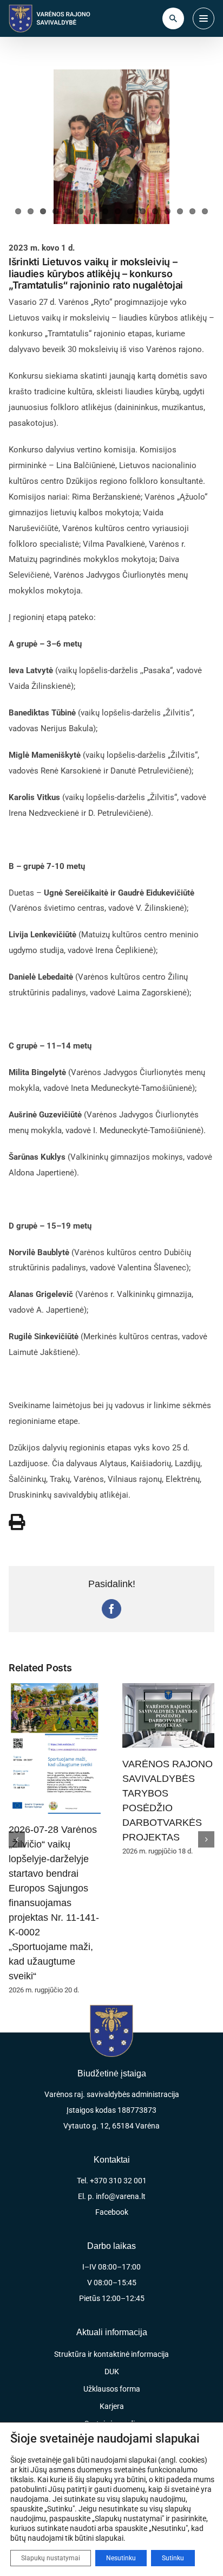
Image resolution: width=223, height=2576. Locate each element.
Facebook (112, 2066)
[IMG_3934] (111, 147)
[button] (17, 1766)
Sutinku (173, 2558)
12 (155, 211)
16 (205, 211)
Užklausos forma (112, 2242)
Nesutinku (121, 2558)
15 (192, 211)
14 (180, 211)
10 (130, 211)
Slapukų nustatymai (51, 2558)
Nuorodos (111, 2294)
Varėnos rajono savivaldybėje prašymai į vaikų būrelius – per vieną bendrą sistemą (165, 1790)
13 (168, 211)
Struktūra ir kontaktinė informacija (111, 2208)
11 (143, 211)
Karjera (112, 2260)
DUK (112, 2225)
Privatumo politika (111, 2357)
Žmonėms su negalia (111, 2312)
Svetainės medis (111, 2277)
